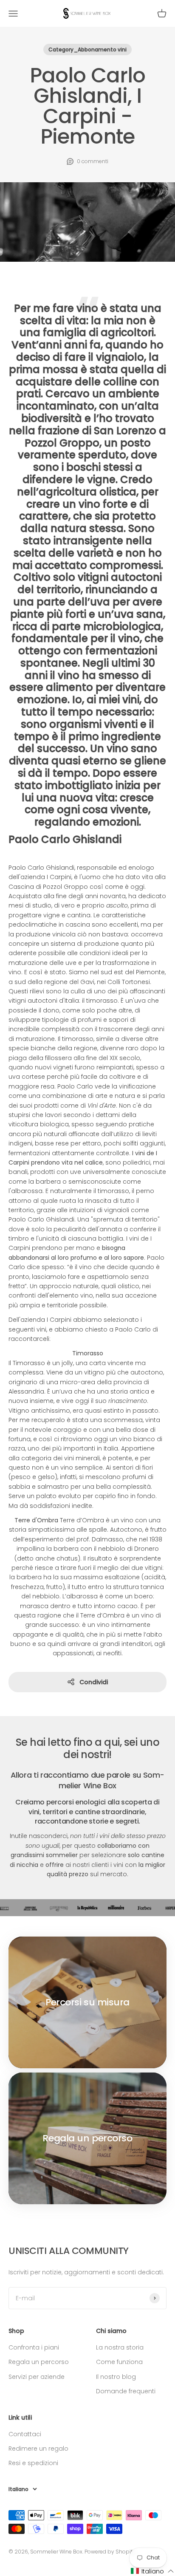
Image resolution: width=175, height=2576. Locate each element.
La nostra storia (120, 2347)
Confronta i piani (34, 2347)
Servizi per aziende (37, 2377)
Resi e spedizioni (33, 2463)
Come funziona (119, 2362)
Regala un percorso (39, 2362)
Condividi (94, 1682)
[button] (152, 2571)
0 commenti (93, 161)
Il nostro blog (116, 2377)
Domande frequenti (126, 2391)
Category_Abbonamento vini (87, 49)
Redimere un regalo (38, 2449)
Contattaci (25, 2434)
